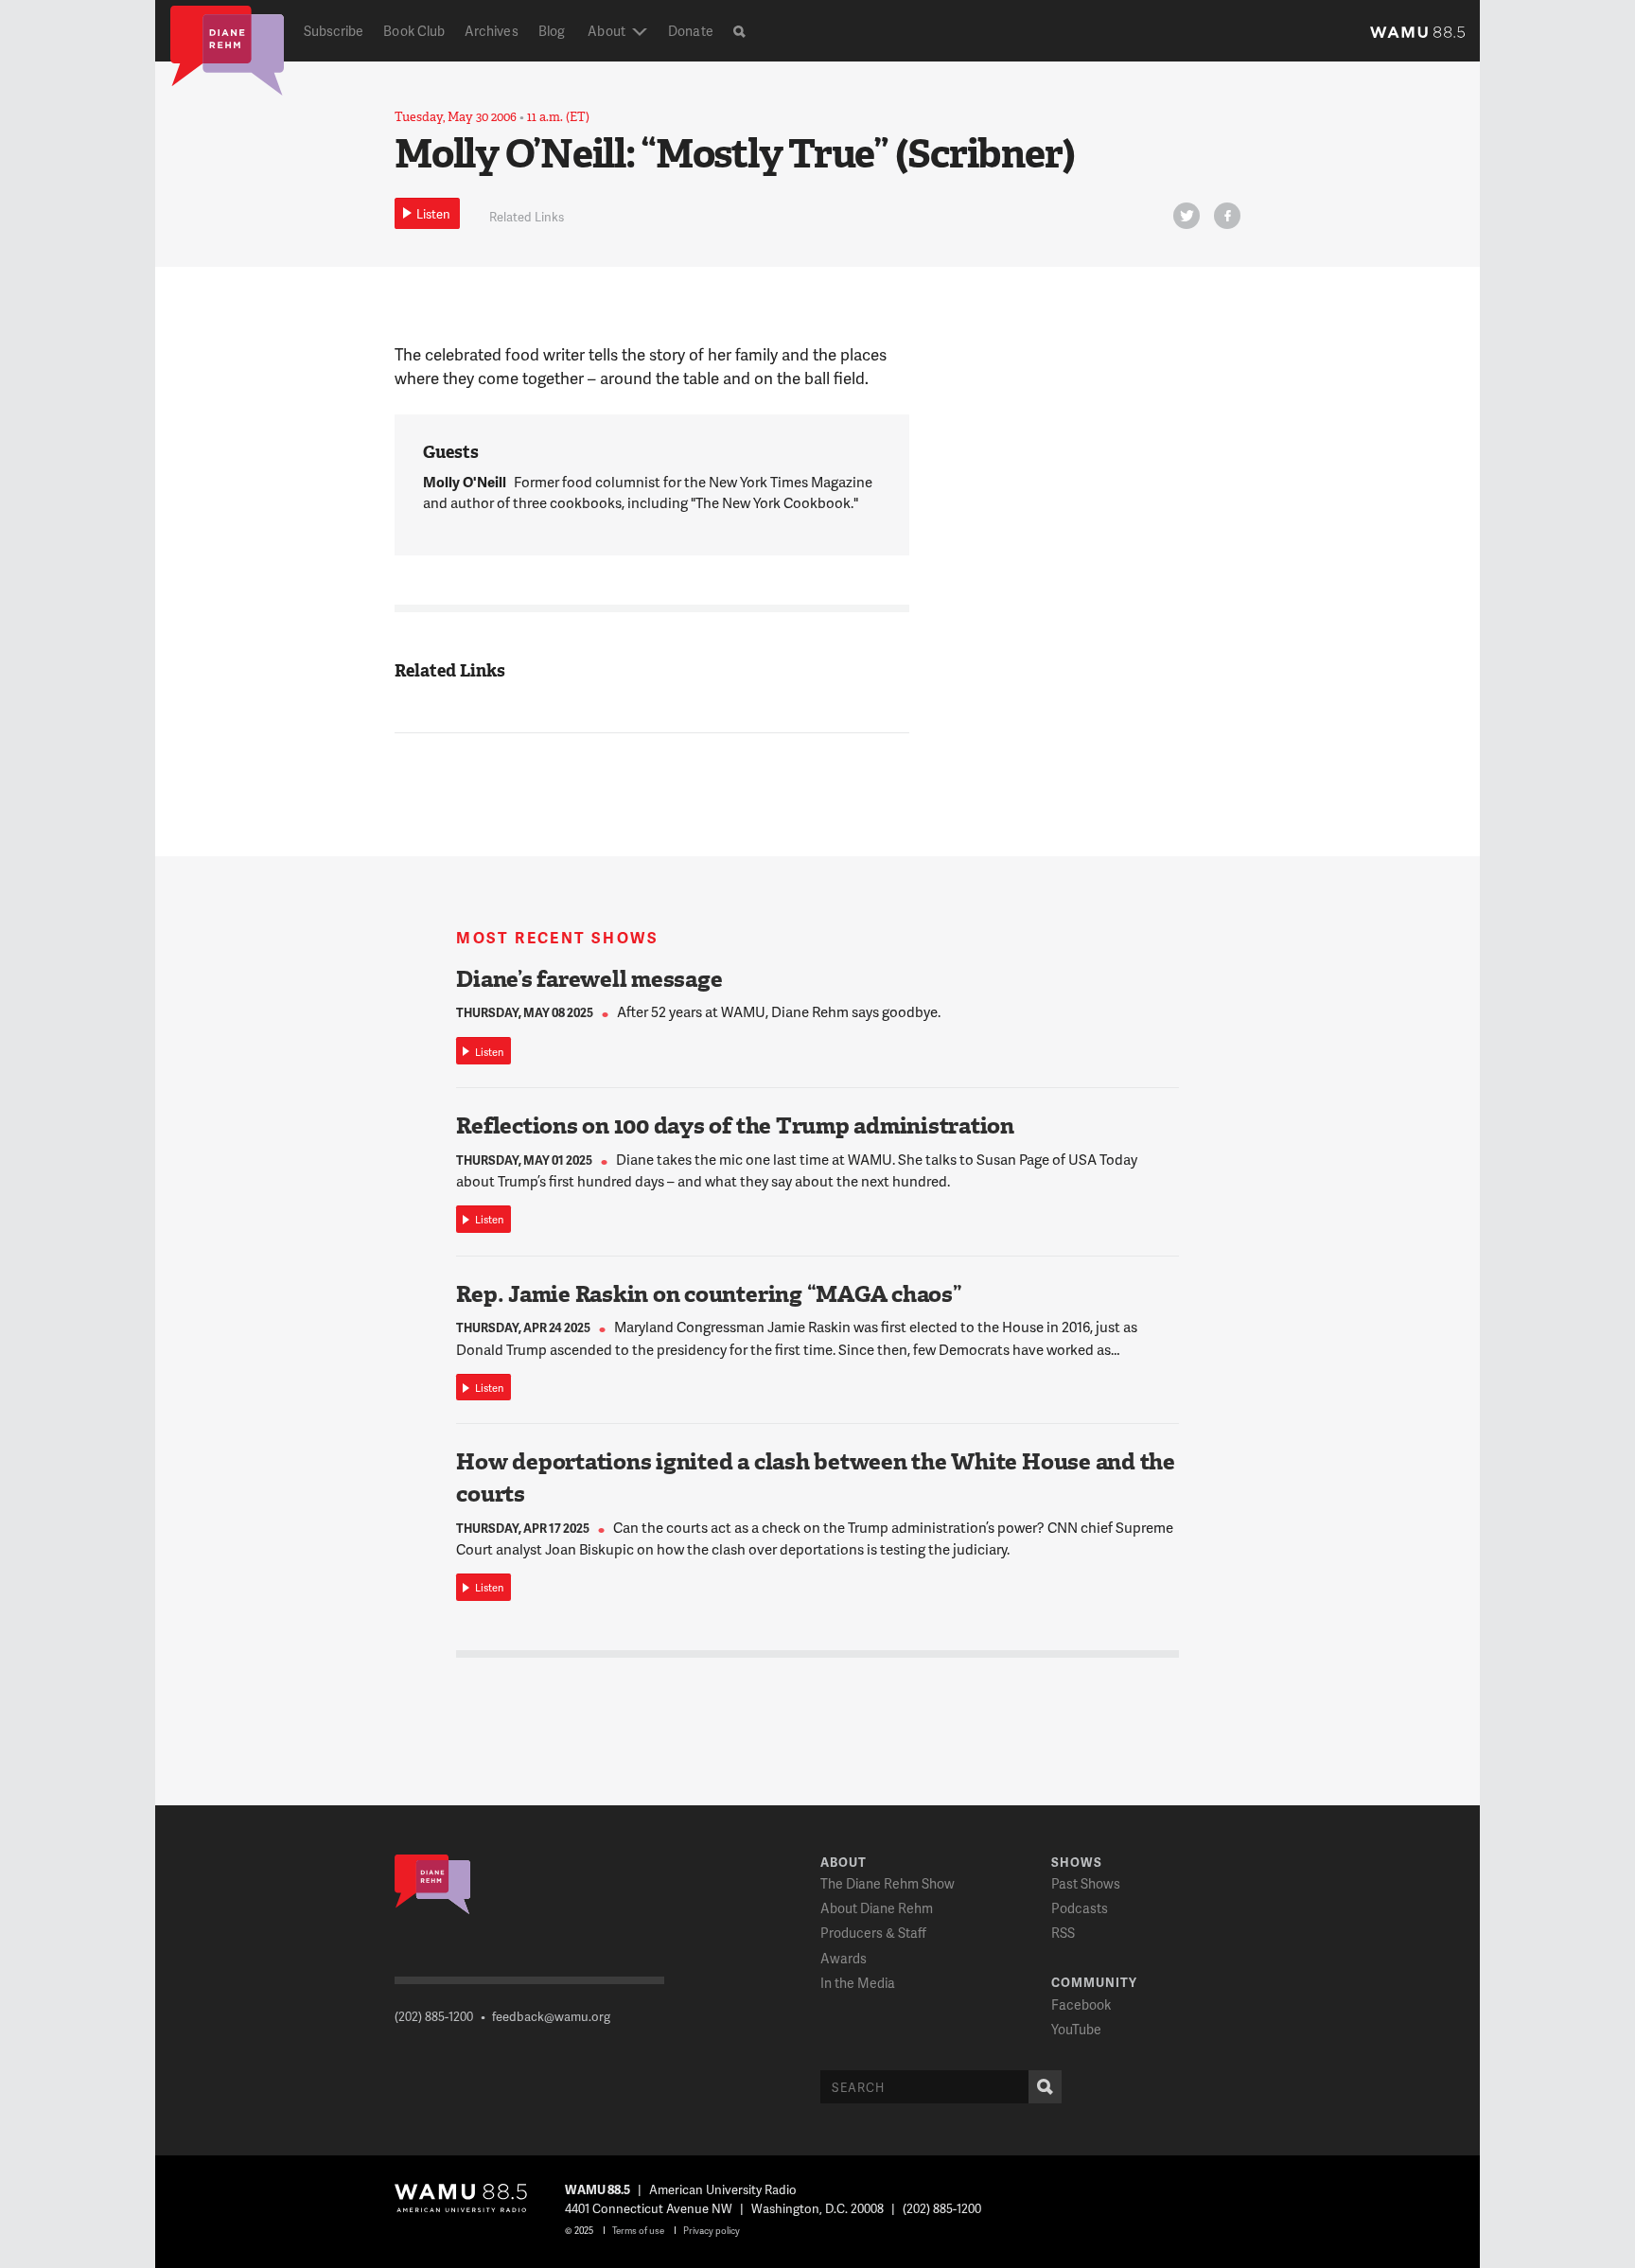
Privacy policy (712, 2230)
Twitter (1187, 216)
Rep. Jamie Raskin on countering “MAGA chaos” (709, 1294)
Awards (844, 1958)
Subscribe (334, 31)
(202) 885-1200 (434, 2016)
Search (1045, 2087)
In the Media (858, 1983)
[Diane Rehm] (227, 49)
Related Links (527, 217)
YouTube (1076, 2029)
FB (1227, 216)
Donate (690, 31)
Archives (492, 31)
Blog (552, 31)
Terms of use (638, 2230)
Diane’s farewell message (589, 979)
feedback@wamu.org (551, 2016)
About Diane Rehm (877, 1908)
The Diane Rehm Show (888, 1883)
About (606, 31)
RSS (1063, 1933)
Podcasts (1080, 1908)
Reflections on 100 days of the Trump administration (735, 1126)
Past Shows (1086, 1883)
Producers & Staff (873, 1933)
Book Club (414, 31)
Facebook (1081, 2004)
